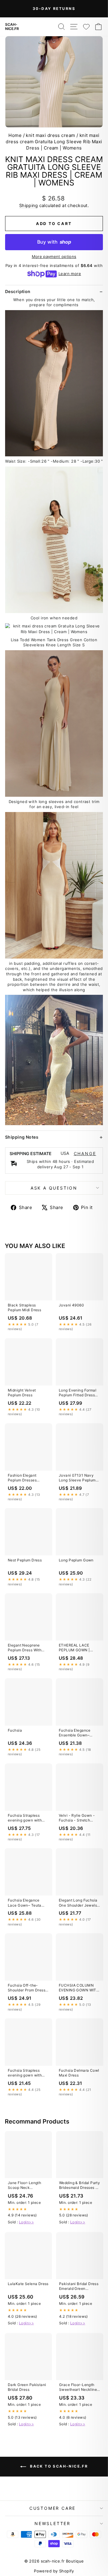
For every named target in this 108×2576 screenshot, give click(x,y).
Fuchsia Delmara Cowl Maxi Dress (79, 2073)
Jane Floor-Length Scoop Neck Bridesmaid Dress (24, 2186)
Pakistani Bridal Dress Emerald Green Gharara (79, 2287)
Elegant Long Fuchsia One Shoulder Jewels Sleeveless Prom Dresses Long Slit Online (78, 1903)
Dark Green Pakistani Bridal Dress (27, 2387)
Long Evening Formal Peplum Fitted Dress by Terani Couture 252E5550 (78, 1393)
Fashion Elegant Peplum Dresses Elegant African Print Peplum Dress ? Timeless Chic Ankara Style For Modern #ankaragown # (27, 1478)
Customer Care (52, 2508)
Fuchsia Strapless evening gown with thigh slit (25, 1818)
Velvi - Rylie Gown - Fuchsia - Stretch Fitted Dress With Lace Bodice (79, 1818)
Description (18, 291)
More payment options (54, 256)
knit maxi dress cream (50, 135)
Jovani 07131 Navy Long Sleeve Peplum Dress (77, 1478)
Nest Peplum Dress (25, 1560)
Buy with (54, 242)
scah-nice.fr (12, 27)
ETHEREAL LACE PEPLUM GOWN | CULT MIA (74, 1648)
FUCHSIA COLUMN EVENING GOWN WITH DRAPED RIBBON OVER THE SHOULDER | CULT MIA (79, 1988)
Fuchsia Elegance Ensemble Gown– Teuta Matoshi (75, 1733)
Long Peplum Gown (76, 1560)
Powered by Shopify (54, 2571)
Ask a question (54, 1188)
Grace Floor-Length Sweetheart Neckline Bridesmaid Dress (78, 2388)
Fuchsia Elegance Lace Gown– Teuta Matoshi (25, 1903)
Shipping (28, 205)
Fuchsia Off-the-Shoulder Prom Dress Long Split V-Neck (27, 1988)
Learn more (70, 274)
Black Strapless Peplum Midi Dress (24, 1307)
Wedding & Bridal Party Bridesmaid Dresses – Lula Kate (79, 2186)
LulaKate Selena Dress (28, 2284)
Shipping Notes (22, 1137)
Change (85, 1154)
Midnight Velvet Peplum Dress (22, 1393)
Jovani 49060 (71, 1305)
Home (15, 135)
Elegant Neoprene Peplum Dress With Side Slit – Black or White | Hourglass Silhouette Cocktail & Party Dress (27, 1648)
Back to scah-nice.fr (58, 2466)
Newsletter (52, 2523)
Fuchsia (15, 1730)
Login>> (26, 2222)
